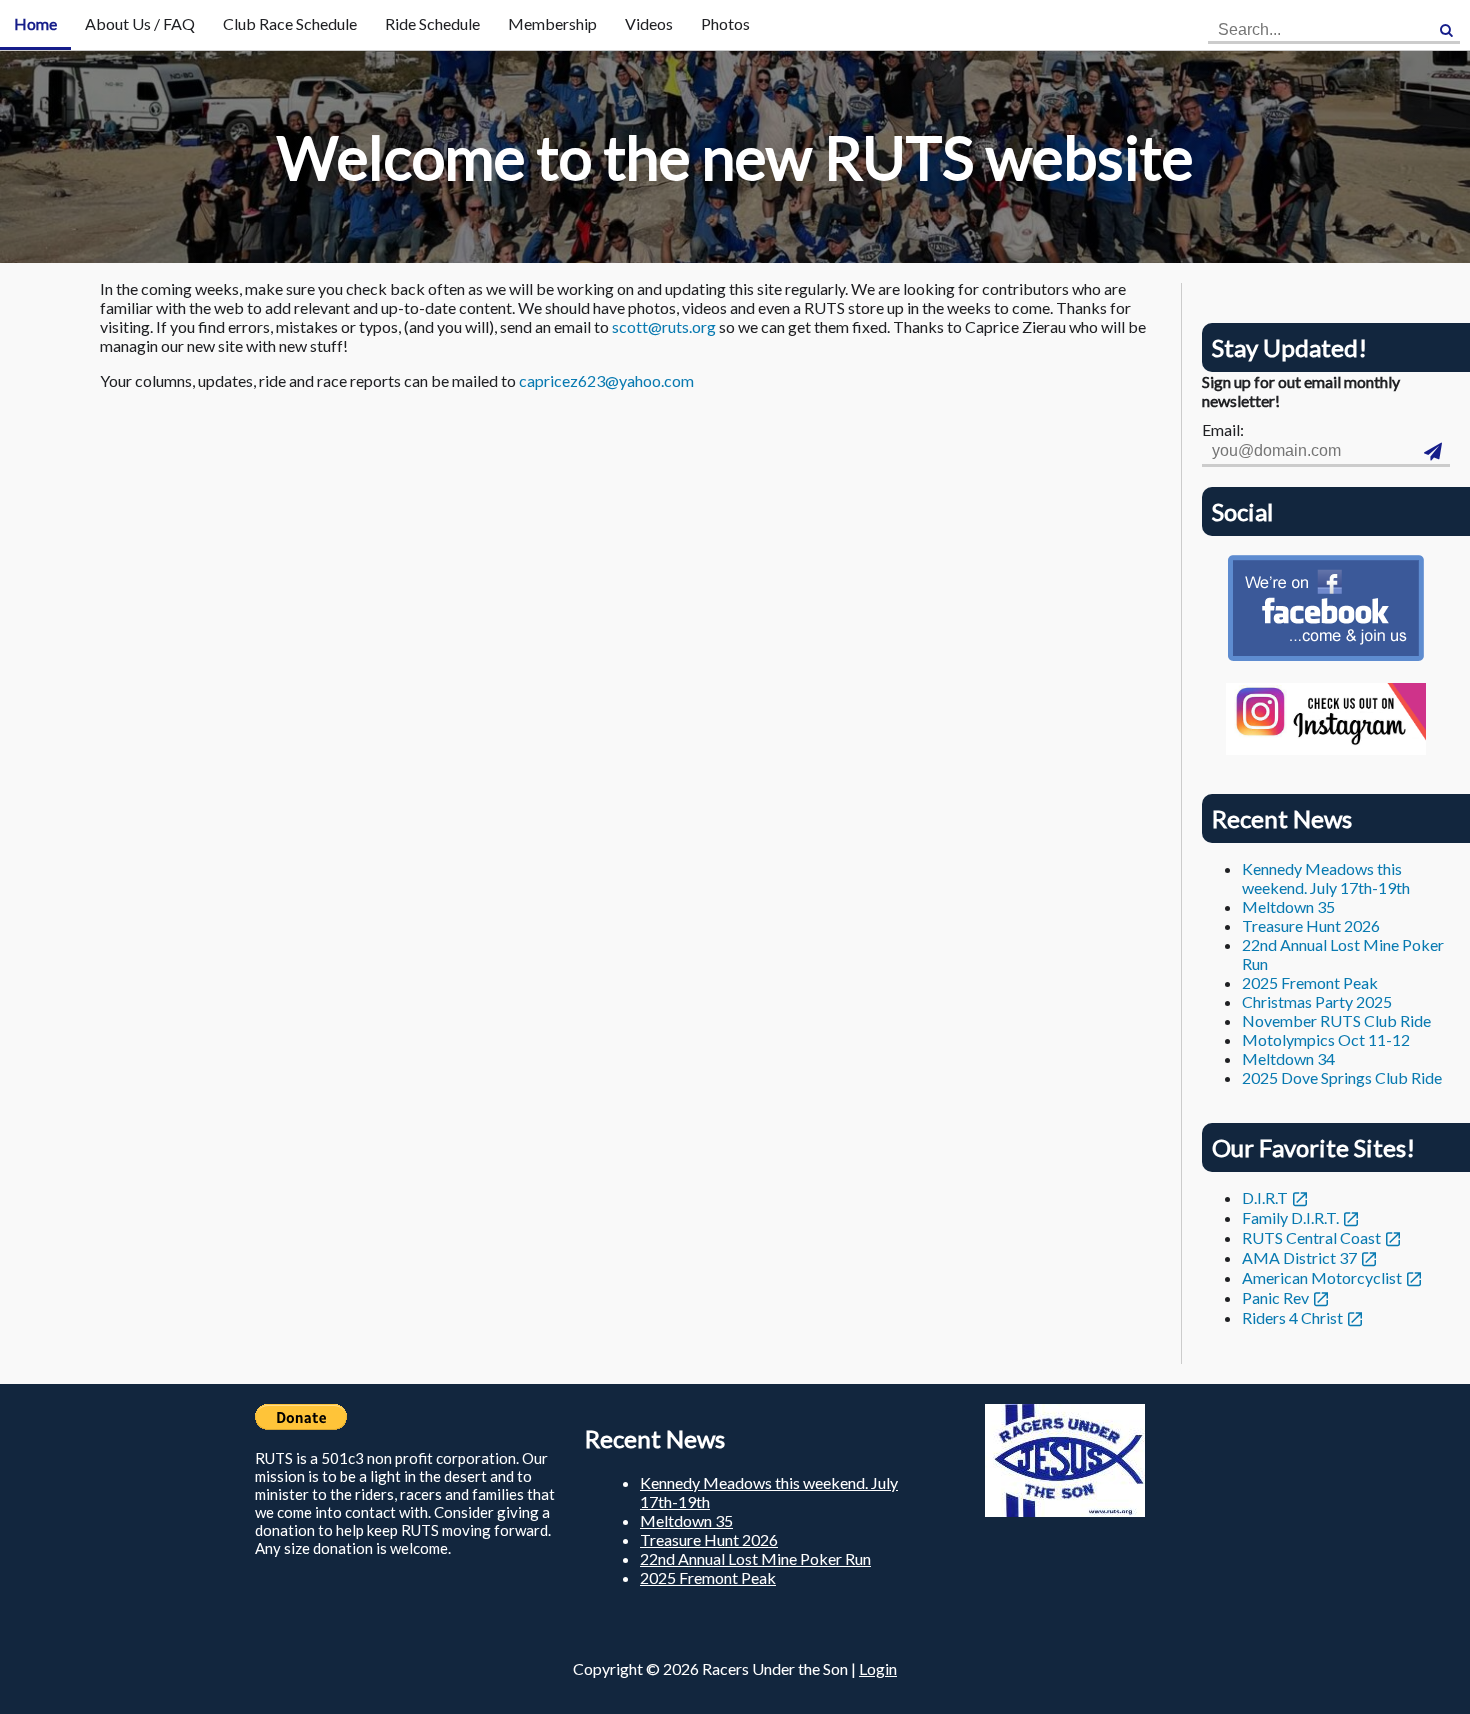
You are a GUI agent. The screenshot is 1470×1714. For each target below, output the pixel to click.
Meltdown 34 (1288, 1058)
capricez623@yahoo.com (606, 380)
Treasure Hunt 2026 (1311, 925)
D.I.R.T (1265, 1197)
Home (35, 23)
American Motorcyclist (1322, 1277)
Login (878, 1668)
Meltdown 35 (1288, 906)
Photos (725, 23)
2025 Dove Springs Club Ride (1342, 1077)
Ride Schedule (432, 23)
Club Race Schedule (290, 23)
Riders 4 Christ (1292, 1317)
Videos (649, 23)
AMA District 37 (1299, 1257)
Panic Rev (1275, 1297)
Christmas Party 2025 (1317, 1001)
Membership (552, 23)
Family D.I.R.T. (1290, 1217)
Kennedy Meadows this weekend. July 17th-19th (1326, 878)
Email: (1223, 429)
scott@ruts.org (664, 326)
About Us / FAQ (140, 23)
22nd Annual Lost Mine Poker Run (755, 1558)
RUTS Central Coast (1311, 1237)
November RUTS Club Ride (1336, 1020)
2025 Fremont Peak (1310, 982)
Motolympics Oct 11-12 (1326, 1039)
